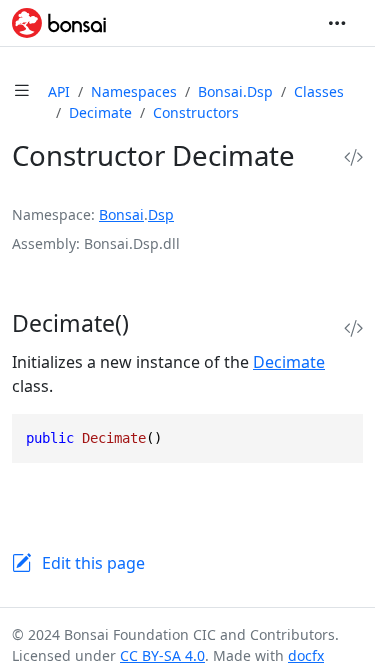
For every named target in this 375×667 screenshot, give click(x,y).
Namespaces (134, 91)
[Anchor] (151, 323)
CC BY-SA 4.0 (162, 655)
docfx (306, 655)
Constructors (196, 112)
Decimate (100, 112)
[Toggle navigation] (337, 23)
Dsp (161, 214)
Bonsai (121, 214)
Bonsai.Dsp (235, 91)
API (59, 91)
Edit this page (93, 563)
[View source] (353, 157)
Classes (319, 91)
